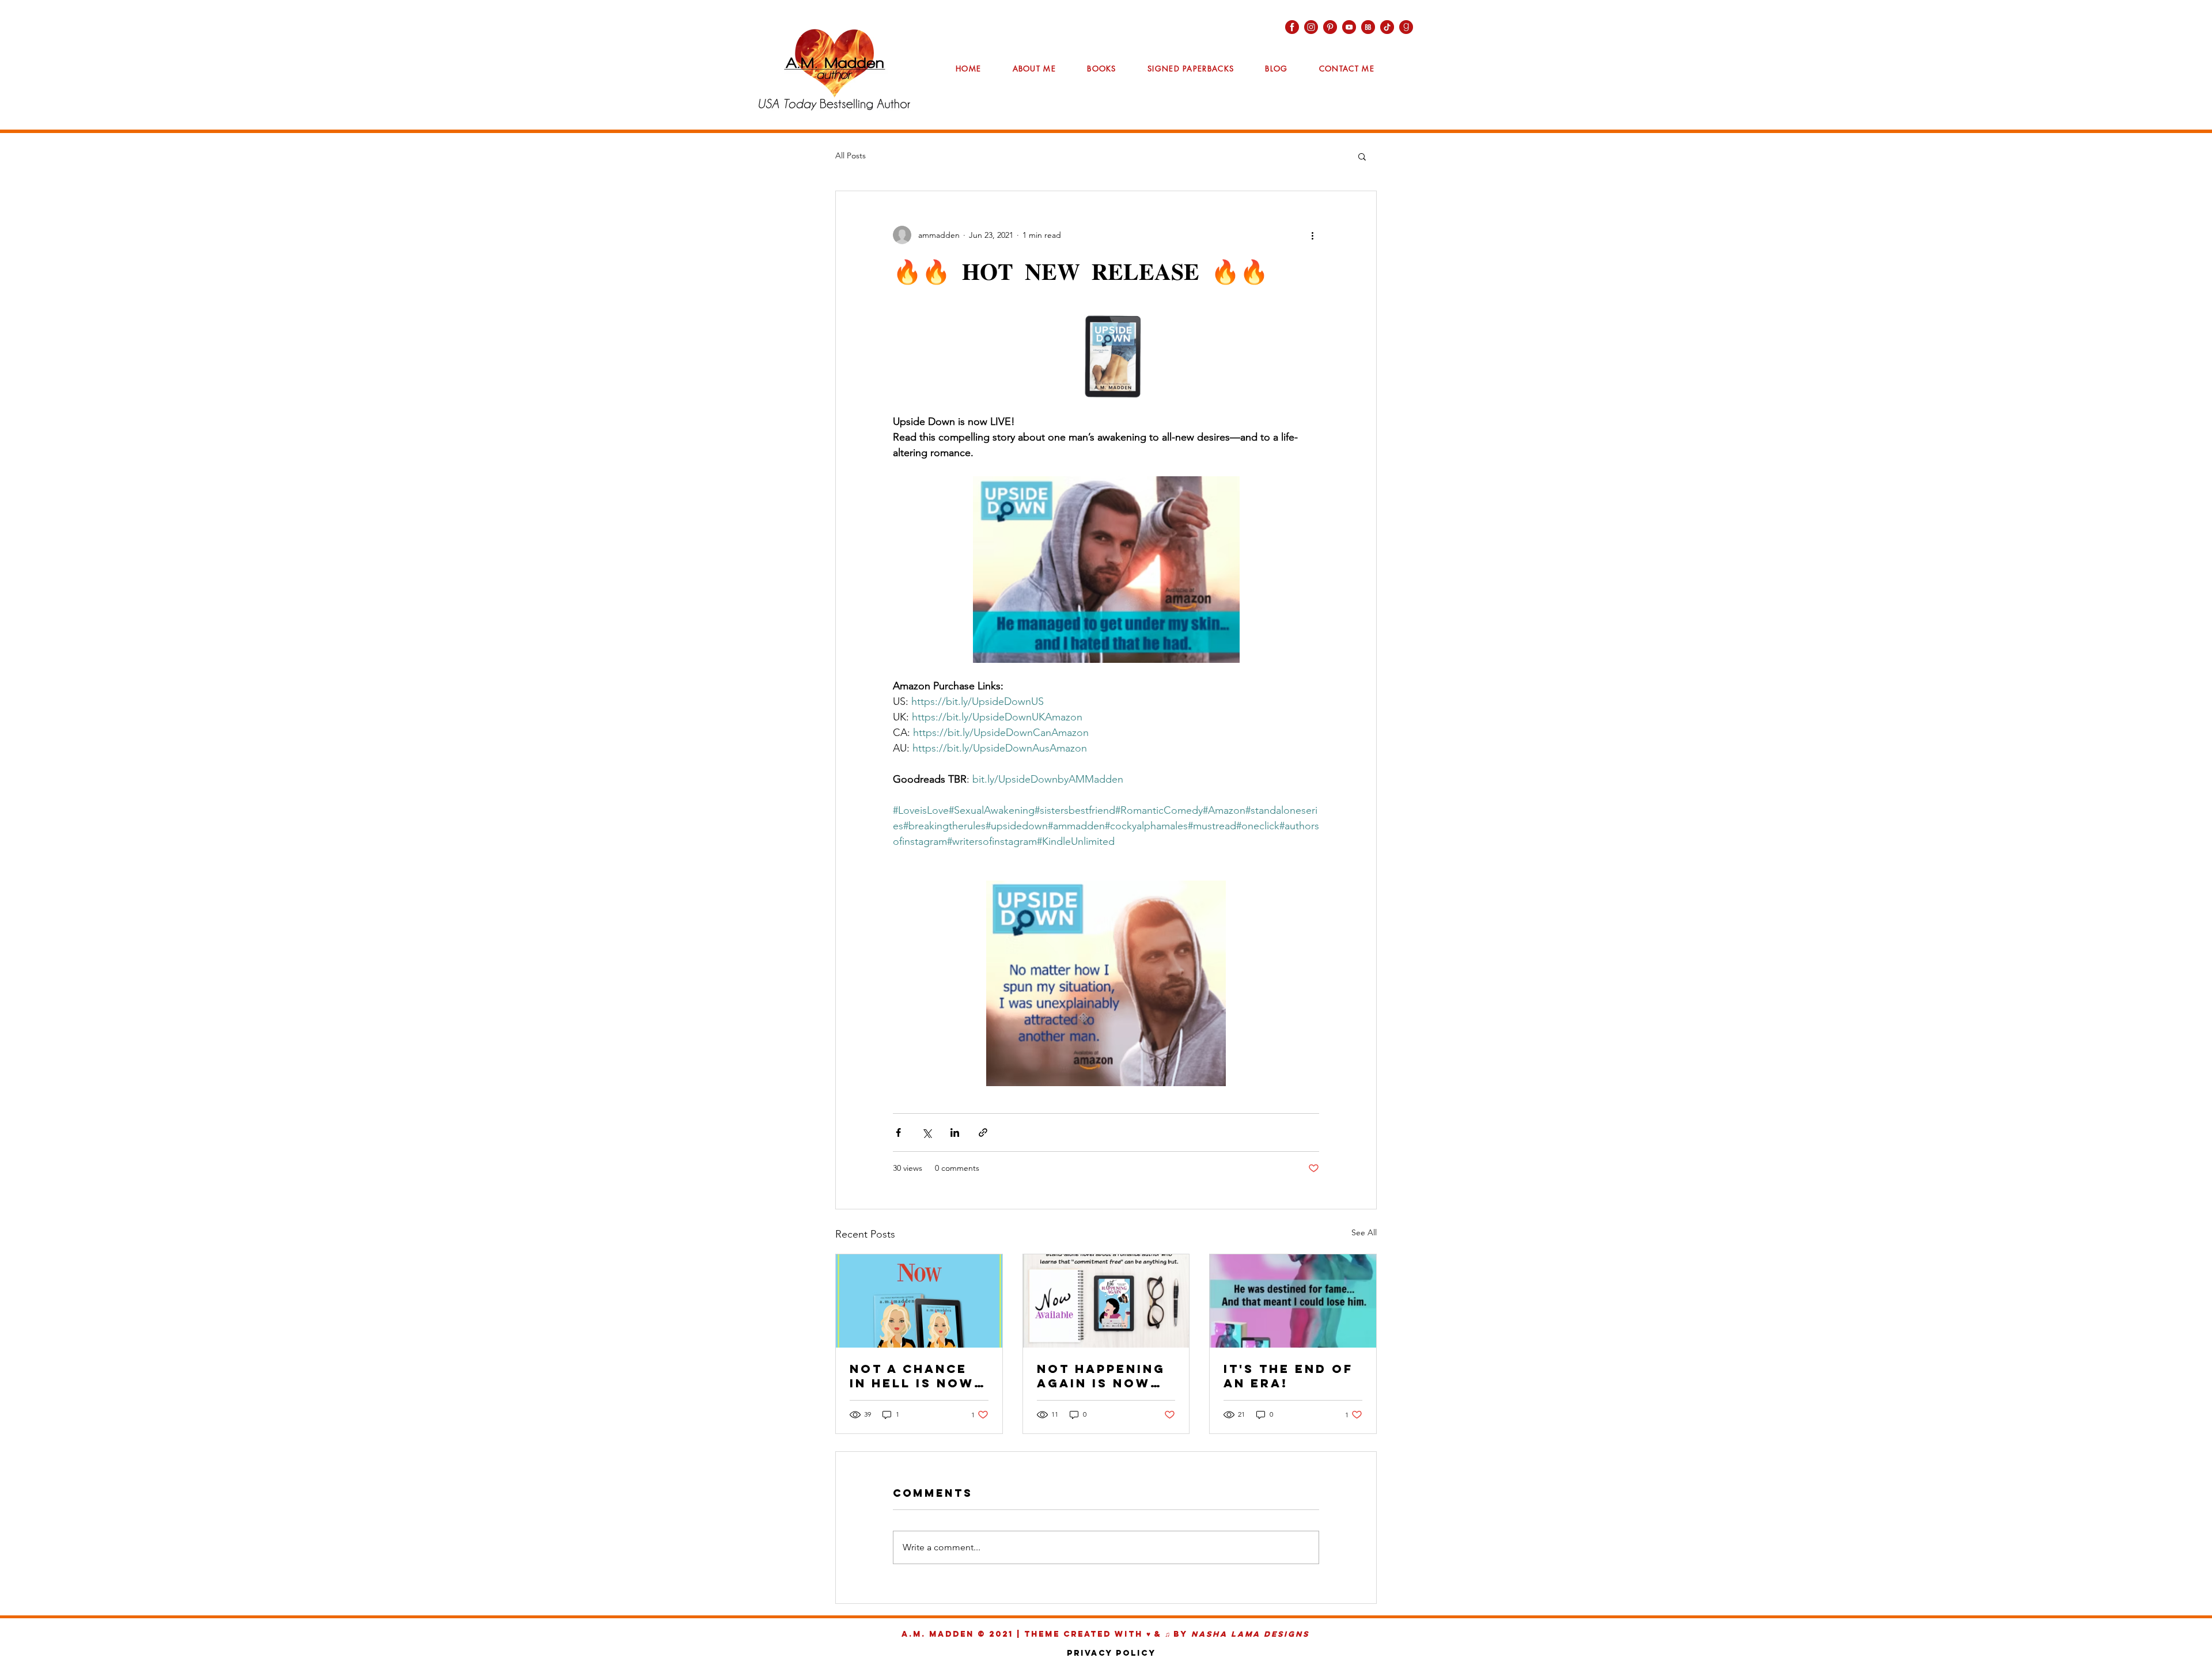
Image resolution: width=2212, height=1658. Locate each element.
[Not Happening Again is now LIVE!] (1106, 1301)
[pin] (1330, 27)
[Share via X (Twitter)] (927, 1132)
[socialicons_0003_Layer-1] (1292, 27)
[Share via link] (983, 1132)
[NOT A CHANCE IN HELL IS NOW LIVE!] (919, 1301)
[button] (1362, 156)
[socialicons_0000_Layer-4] (1406, 27)
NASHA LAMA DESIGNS (1250, 1634)
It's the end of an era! (1288, 1376)
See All (1364, 1232)
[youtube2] (1349, 27)
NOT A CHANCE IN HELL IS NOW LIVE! (912, 1376)
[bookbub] (1368, 27)
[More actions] (1312, 235)
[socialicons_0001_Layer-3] (1311, 27)
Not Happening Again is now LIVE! (1101, 1376)
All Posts (851, 155)
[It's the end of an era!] (1293, 1301)
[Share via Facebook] (898, 1132)
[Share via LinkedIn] (955, 1132)
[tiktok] (1387, 27)
